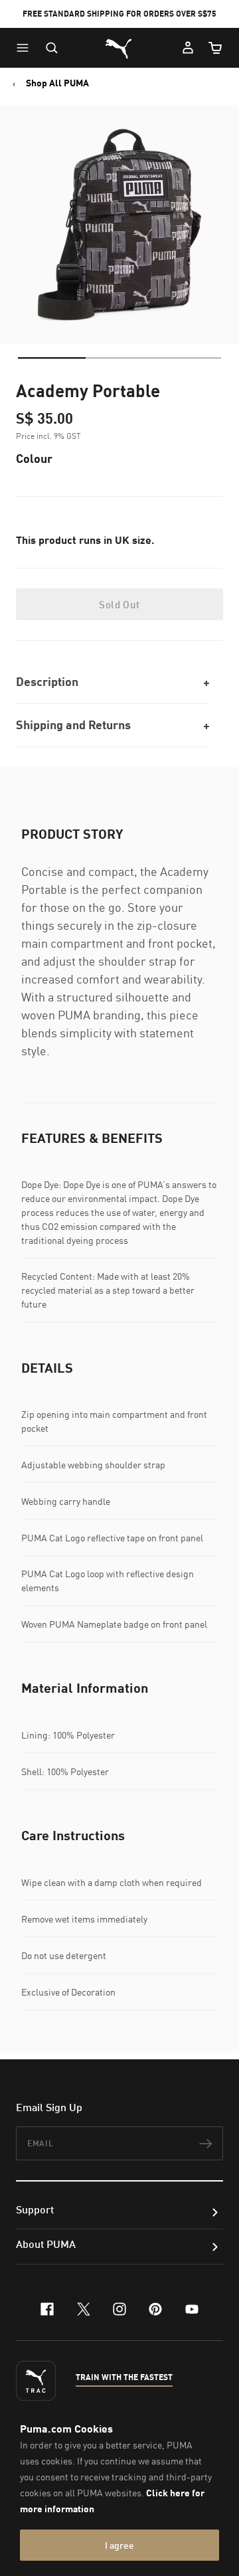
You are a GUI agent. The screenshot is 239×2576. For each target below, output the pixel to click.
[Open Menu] (26, 48)
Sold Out (119, 604)
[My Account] (188, 48)
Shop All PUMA (57, 83)
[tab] (52, 358)
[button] (26, 48)
